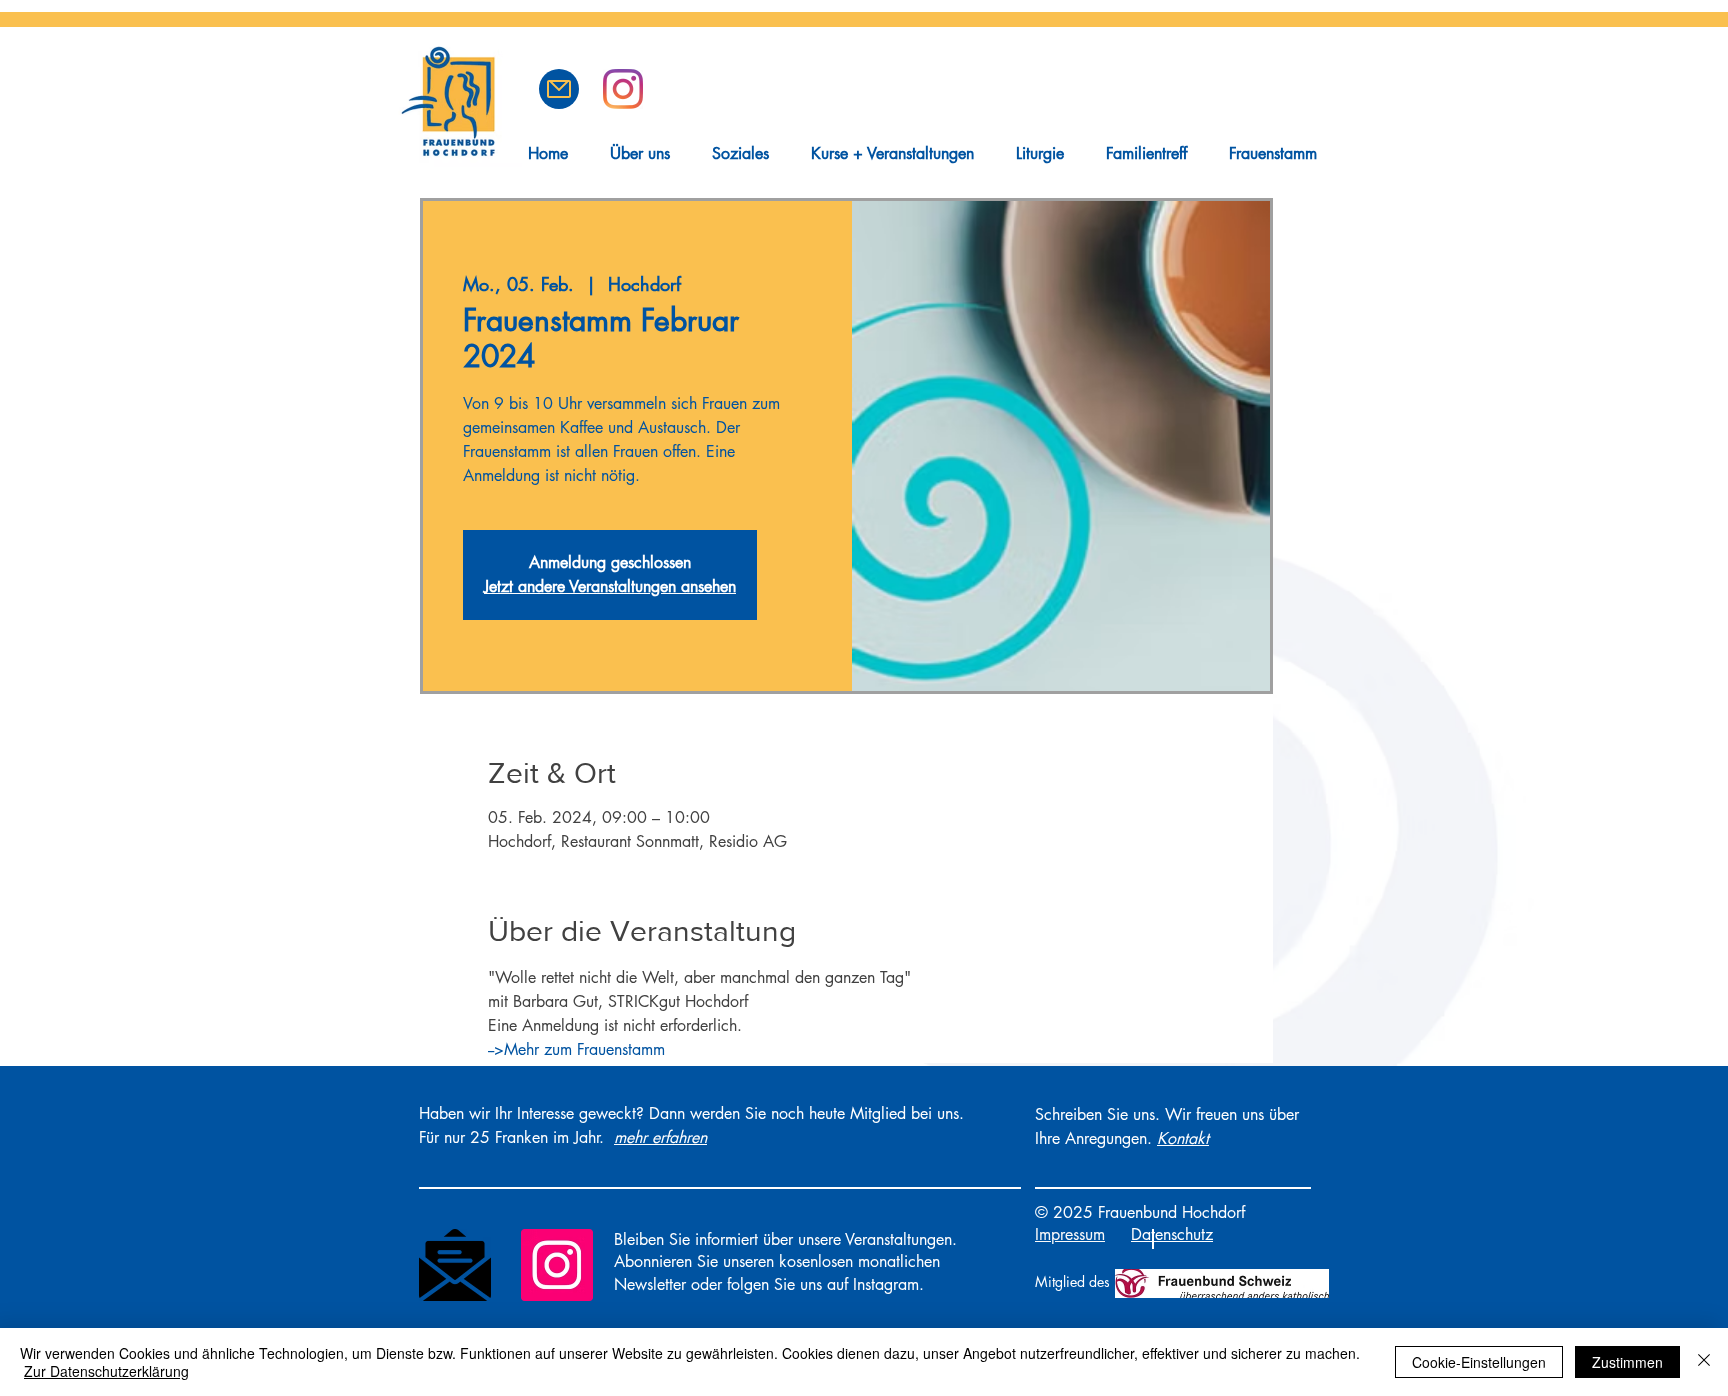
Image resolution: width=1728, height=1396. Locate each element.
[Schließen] (1704, 1362)
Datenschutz (1172, 1234)
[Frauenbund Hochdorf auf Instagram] (623, 89)
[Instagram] (557, 1265)
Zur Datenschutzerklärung (106, 1371)
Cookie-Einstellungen (1479, 1362)
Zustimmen (1627, 1362)
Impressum (1070, 1234)
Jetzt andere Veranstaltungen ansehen (610, 586)
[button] (559, 89)
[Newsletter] (455, 1265)
